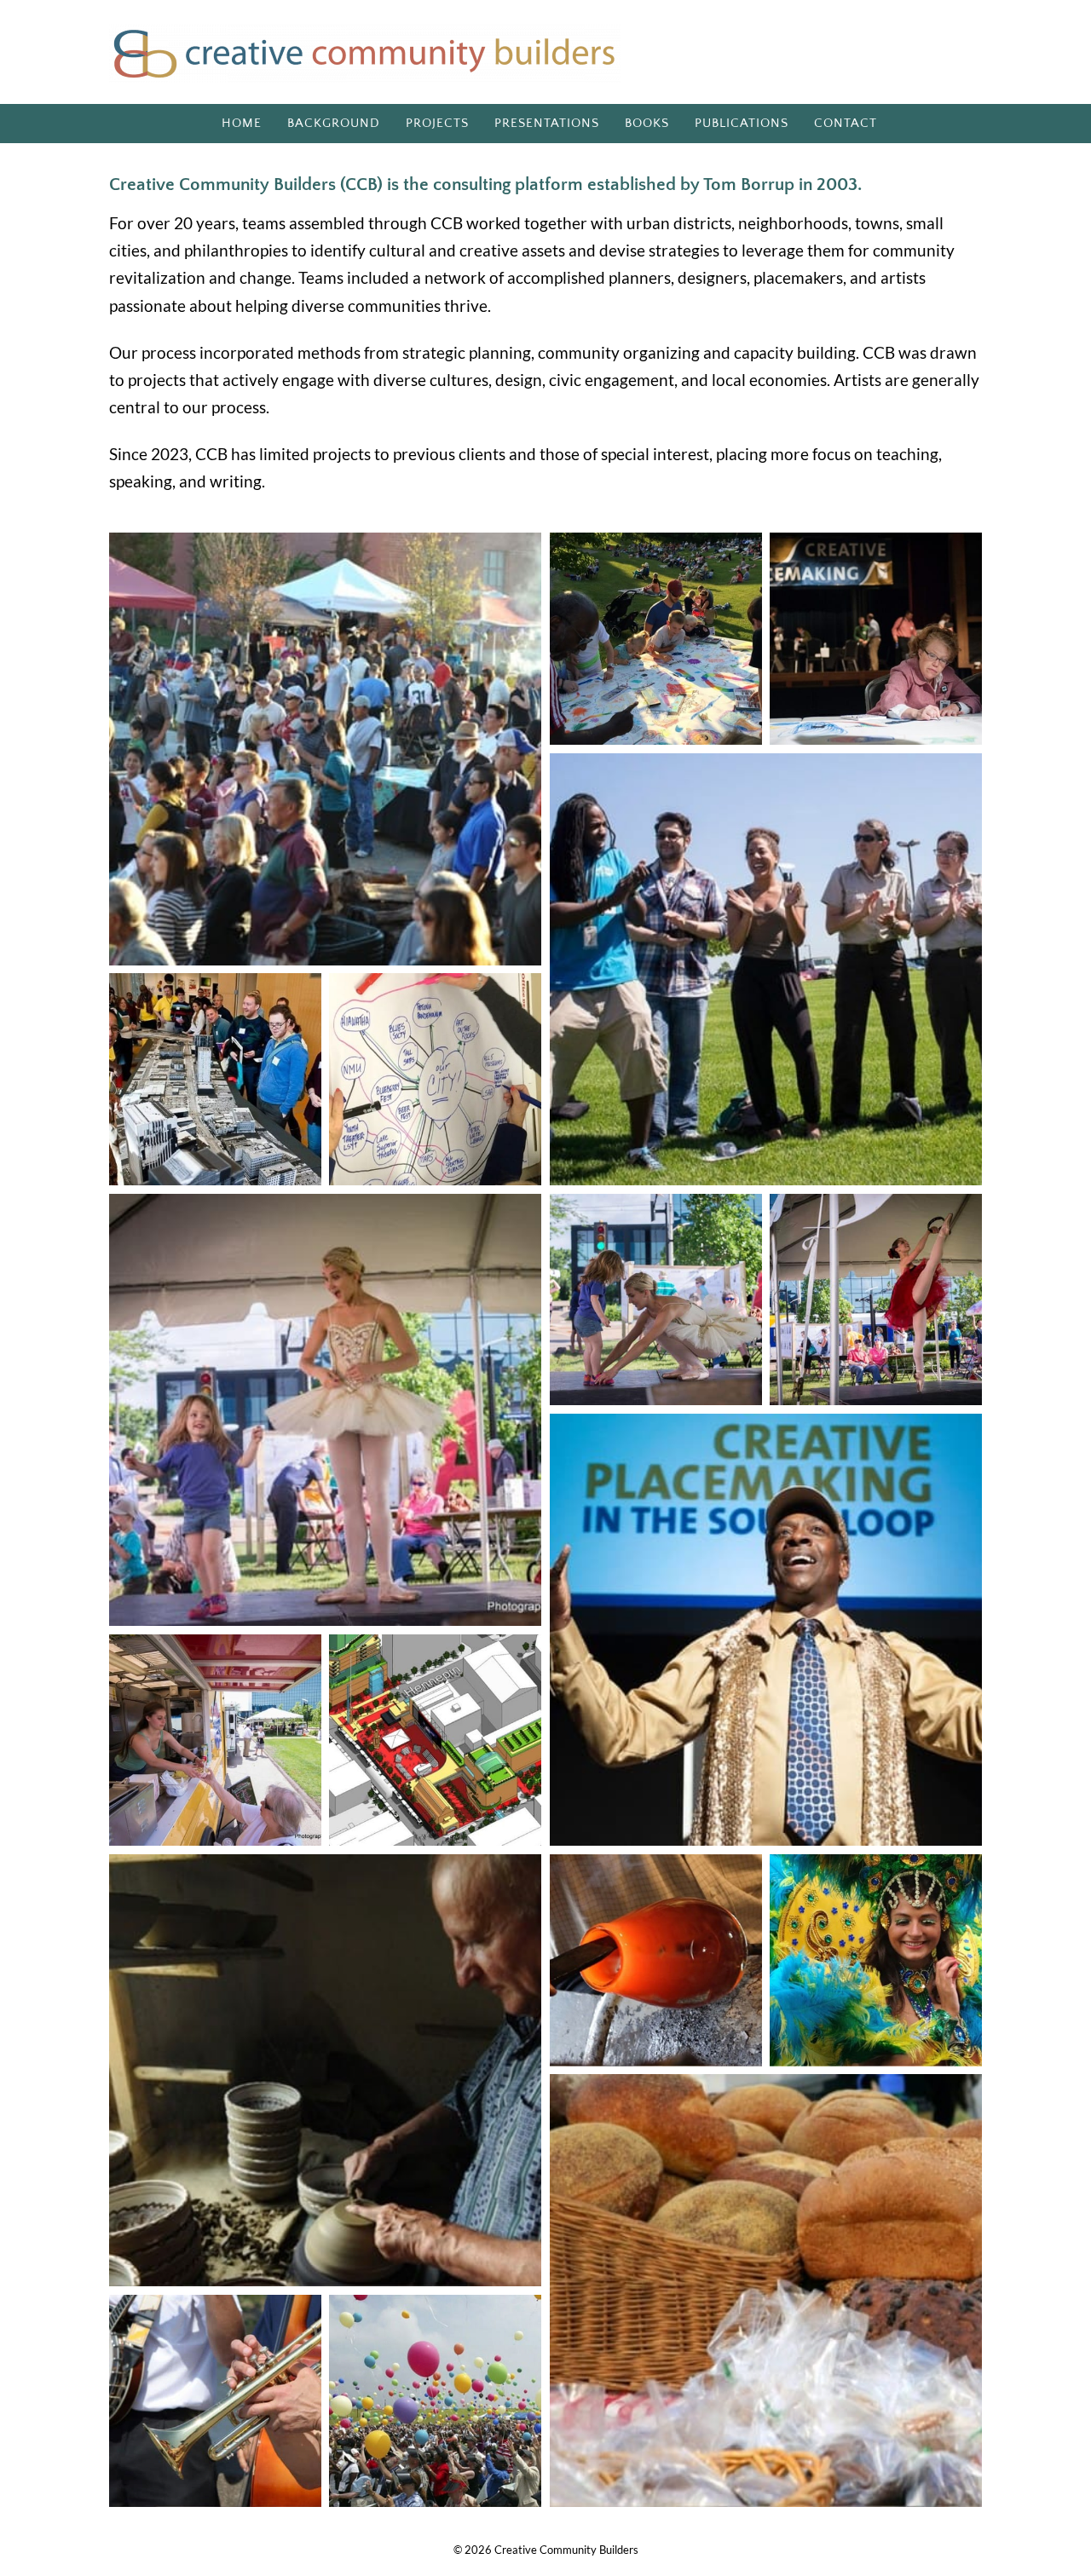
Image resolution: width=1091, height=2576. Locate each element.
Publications (742, 123)
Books (647, 123)
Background (334, 123)
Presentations (547, 123)
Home (242, 123)
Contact (846, 123)
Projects (437, 123)
